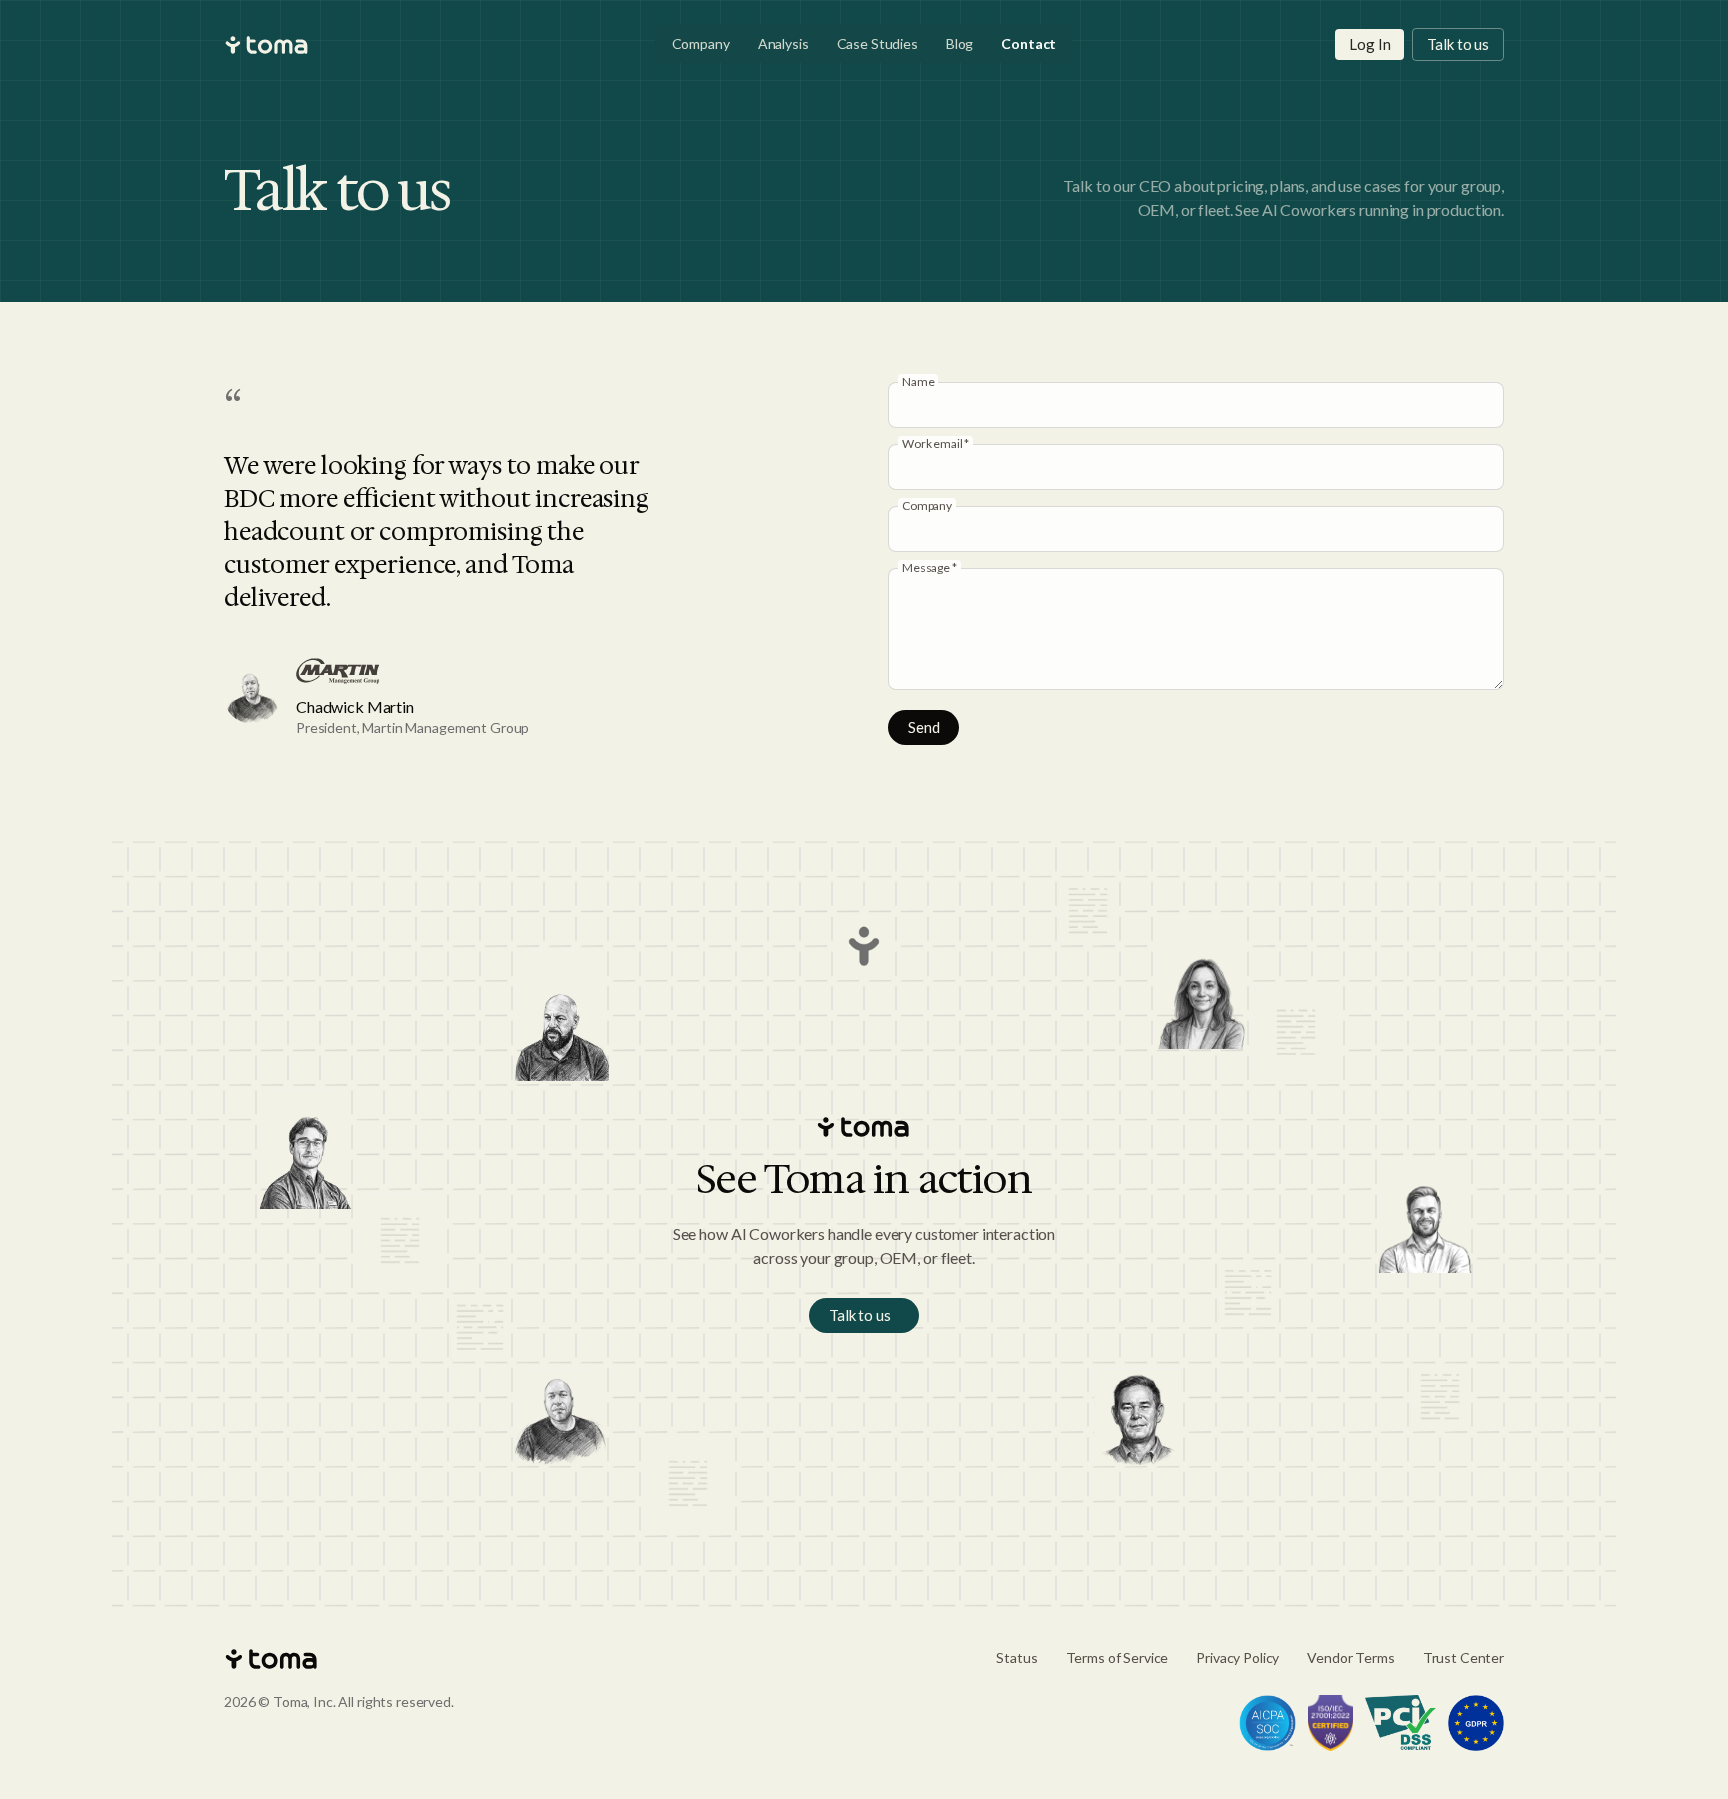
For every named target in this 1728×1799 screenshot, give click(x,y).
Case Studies (877, 43)
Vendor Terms (1350, 1657)
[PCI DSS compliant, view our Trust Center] (1400, 1723)
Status (1016, 1657)
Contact (1028, 43)
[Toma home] (267, 45)
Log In (1369, 44)
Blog (959, 43)
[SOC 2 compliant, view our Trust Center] (1267, 1723)
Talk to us (1458, 44)
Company (701, 43)
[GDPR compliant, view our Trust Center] (1476, 1723)
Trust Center (1463, 1657)
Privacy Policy (1237, 1657)
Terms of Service (1117, 1657)
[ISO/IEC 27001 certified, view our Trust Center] (1331, 1723)
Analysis (783, 43)
